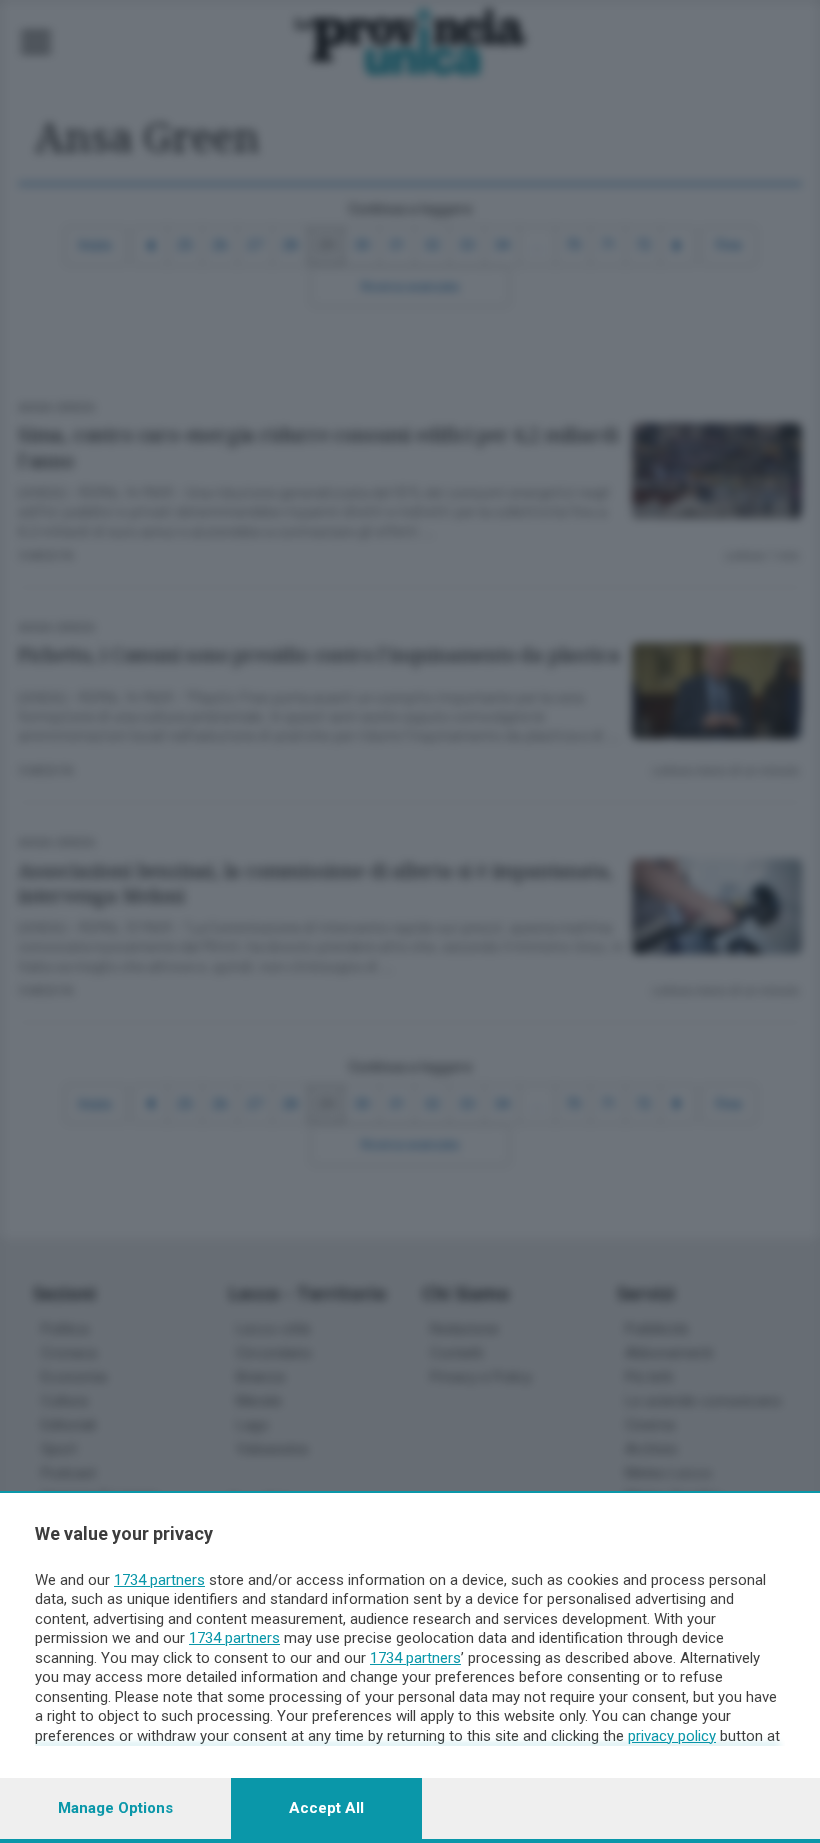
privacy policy (672, 1736)
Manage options (115, 1808)
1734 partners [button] (159, 1580)
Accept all (326, 1808)
